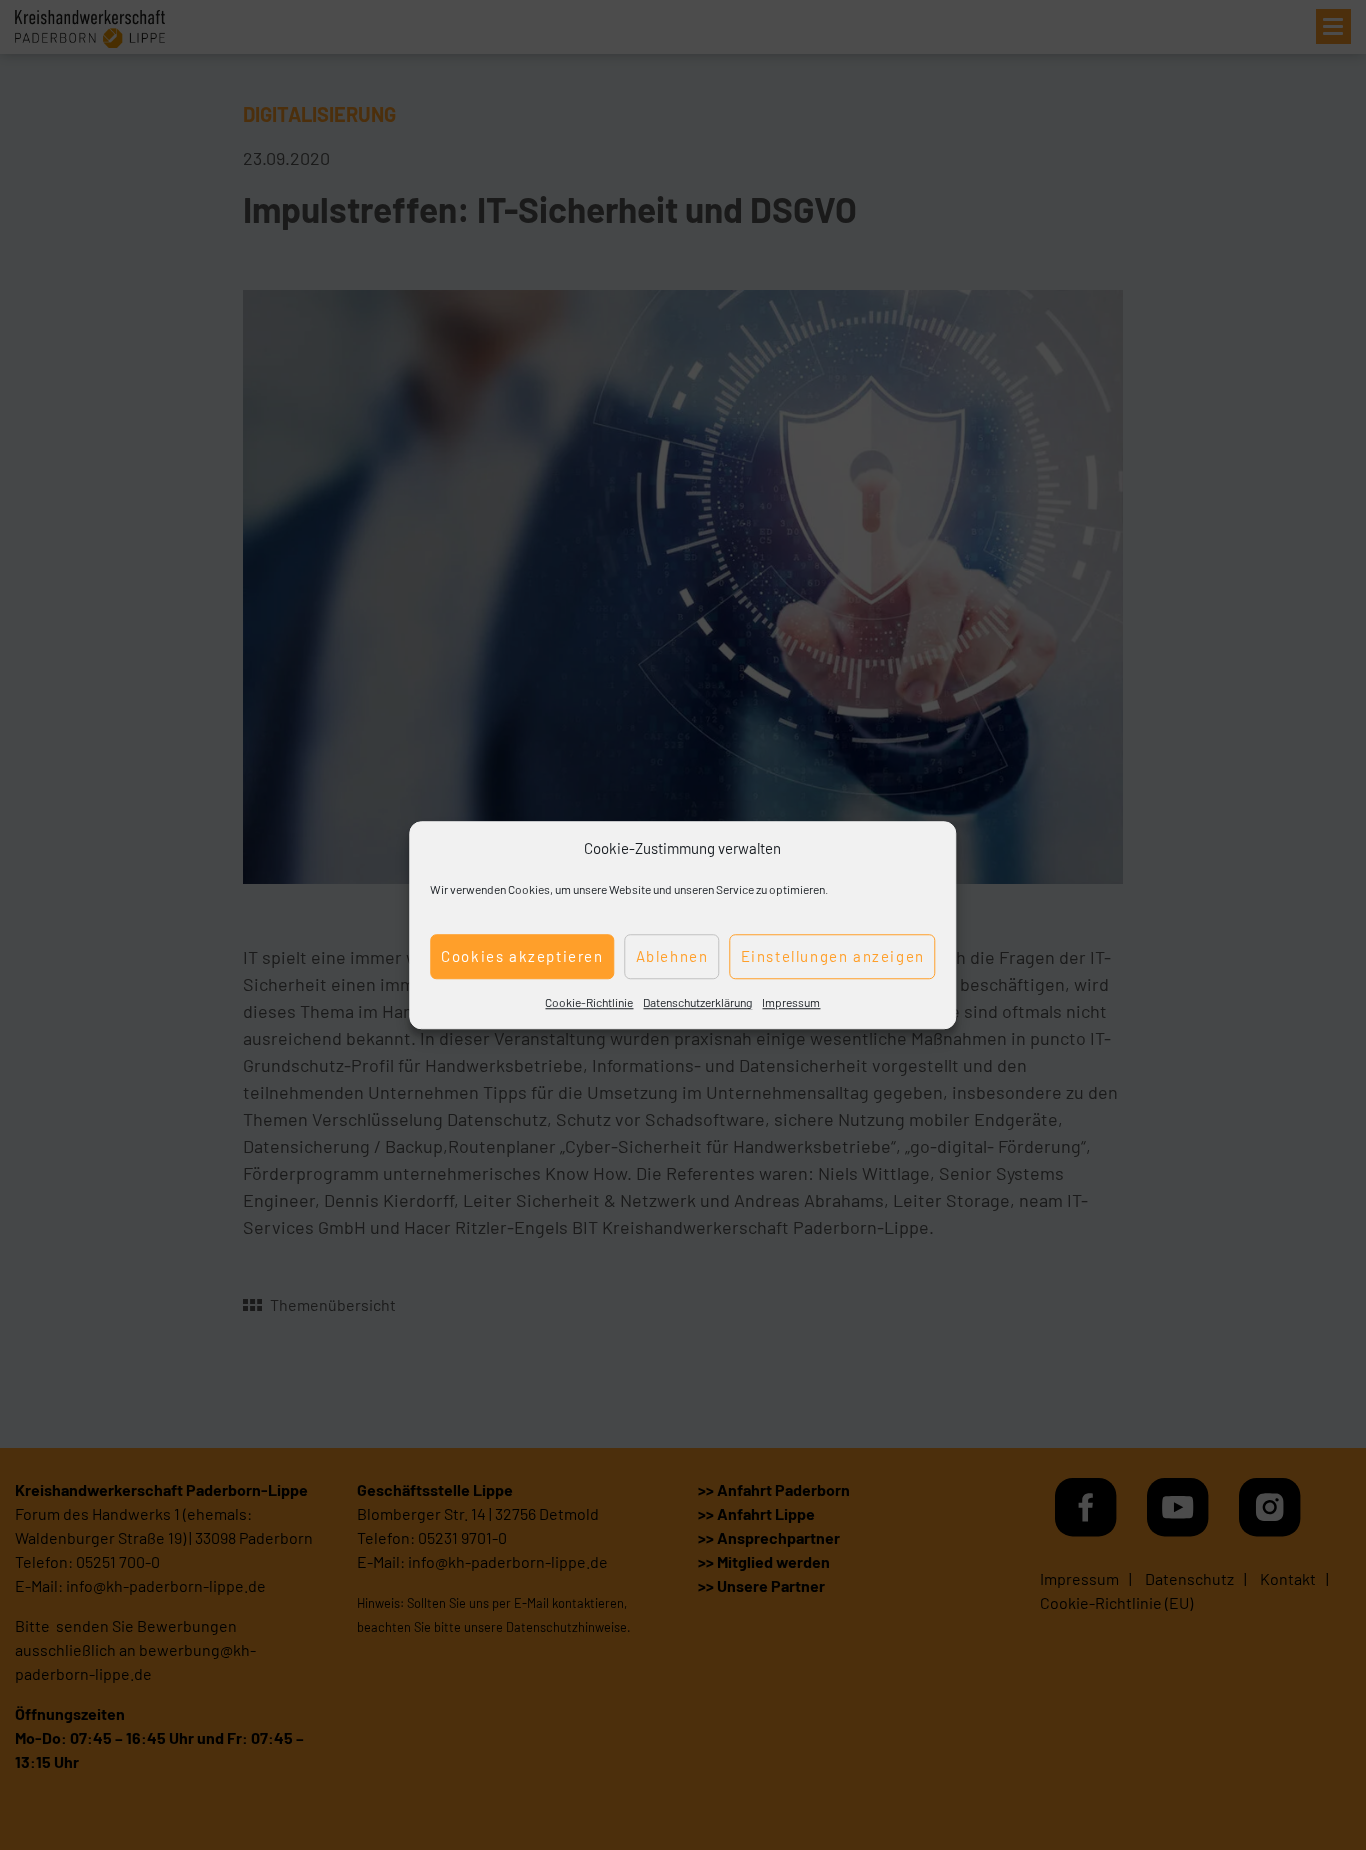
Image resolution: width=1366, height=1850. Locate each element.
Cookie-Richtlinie (589, 1002)
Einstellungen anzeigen (833, 956)
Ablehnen (672, 956)
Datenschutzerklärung (697, 1002)
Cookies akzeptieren (522, 956)
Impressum (791, 1002)
